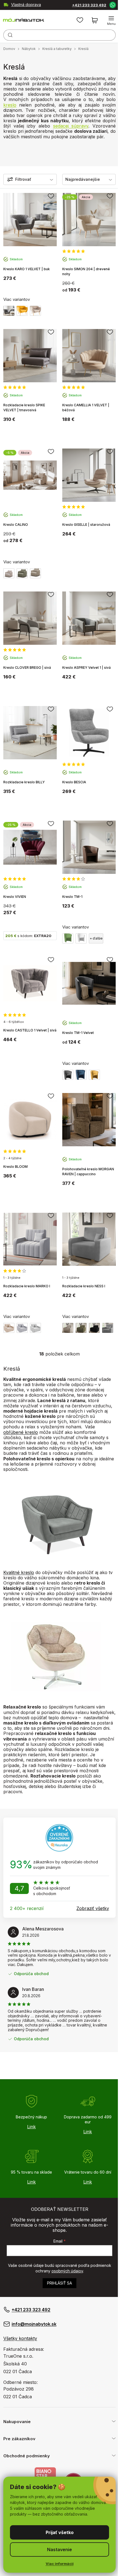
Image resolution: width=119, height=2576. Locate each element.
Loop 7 (9, 573)
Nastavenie (58, 2550)
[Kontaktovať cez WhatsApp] (108, 5)
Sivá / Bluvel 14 (9, 311)
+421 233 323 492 (85, 5)
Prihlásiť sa (59, 2283)
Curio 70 (108, 1328)
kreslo (10, 105)
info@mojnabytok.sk (34, 2324)
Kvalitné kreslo (19, 1572)
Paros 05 (22, 1328)
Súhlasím (57, 2532)
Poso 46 (81, 1328)
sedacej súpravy (71, 126)
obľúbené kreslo (21, 1432)
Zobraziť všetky (93, 1908)
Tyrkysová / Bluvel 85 (81, 1075)
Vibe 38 (22, 573)
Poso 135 (94, 1328)
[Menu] (107, 20)
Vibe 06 (35, 573)
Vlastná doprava (26, 5)
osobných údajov (67, 2271)
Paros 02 (9, 1328)
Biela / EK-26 (81, 938)
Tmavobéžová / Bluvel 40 (35, 311)
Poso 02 (68, 1328)
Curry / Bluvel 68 (22, 311)
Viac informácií (57, 2564)
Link (31, 2127)
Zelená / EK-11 (68, 938)
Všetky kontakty (20, 2338)
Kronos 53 (35, 1328)
